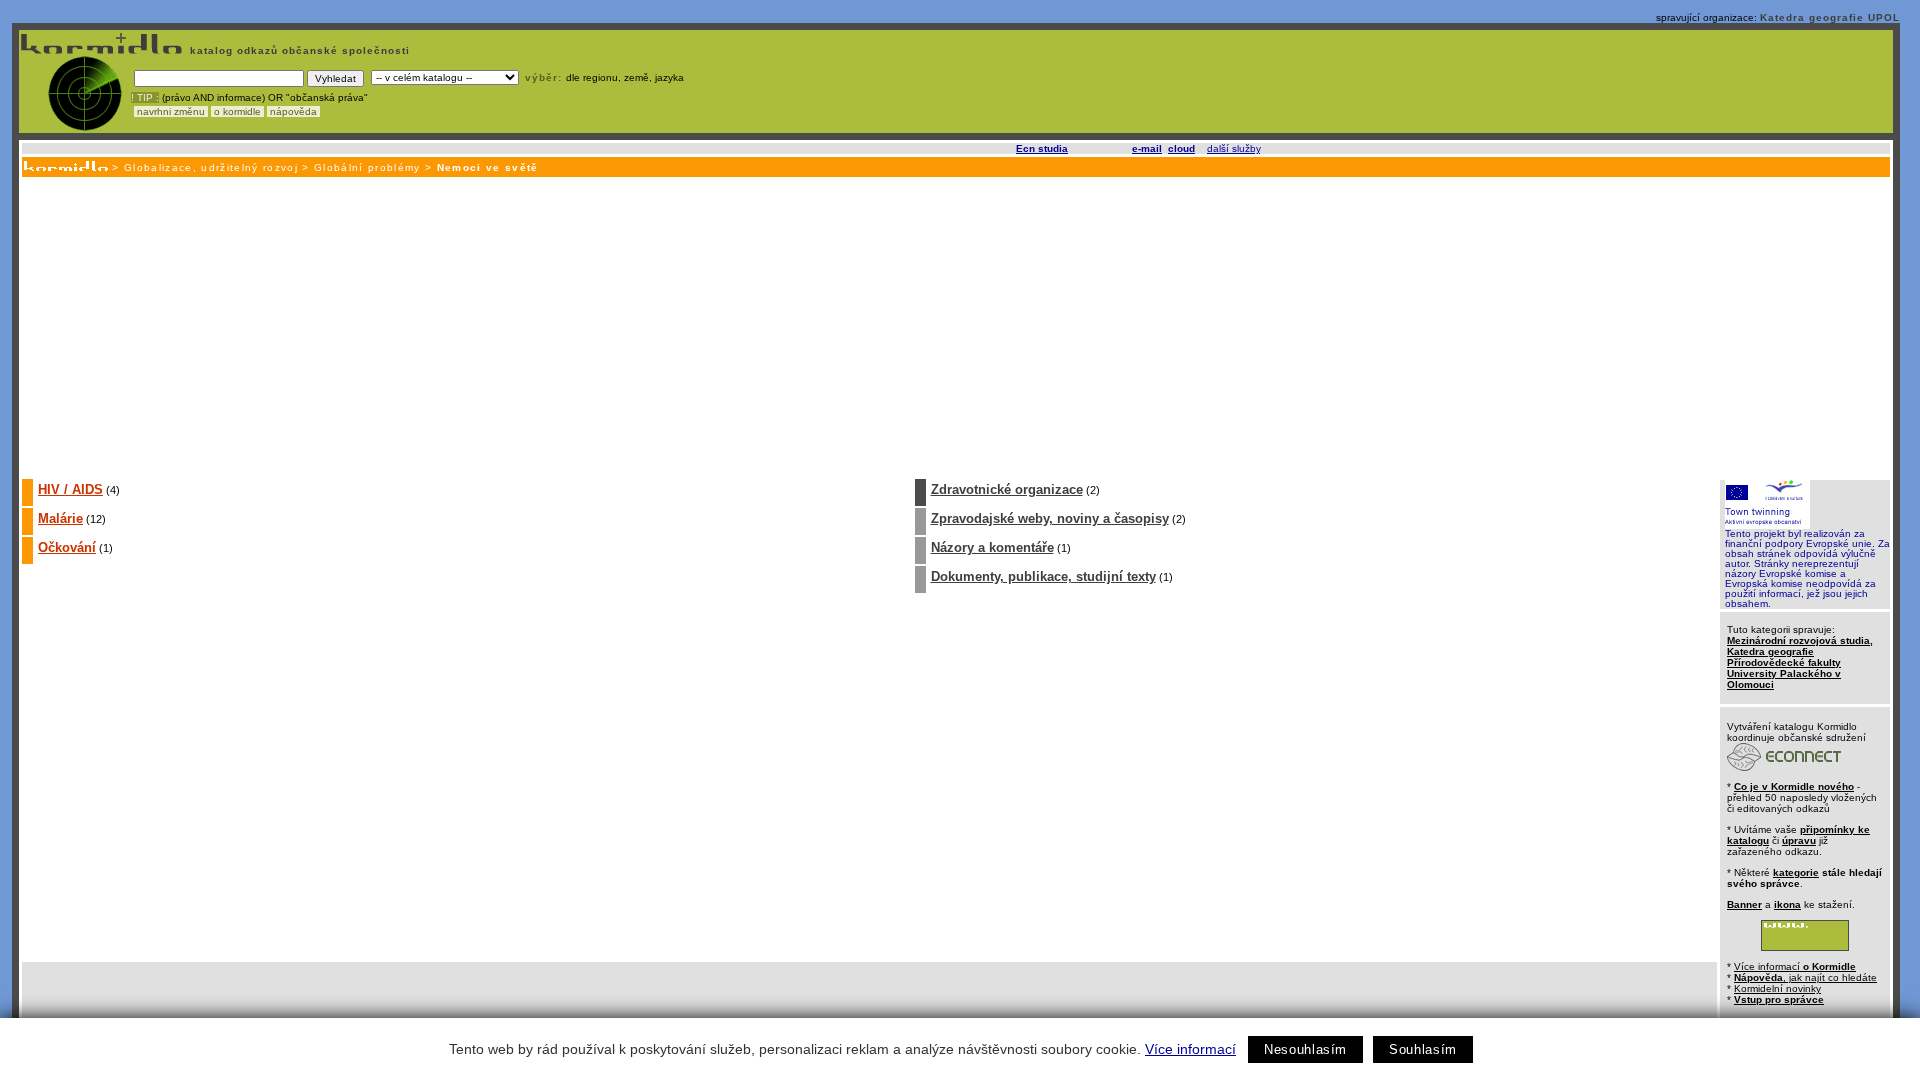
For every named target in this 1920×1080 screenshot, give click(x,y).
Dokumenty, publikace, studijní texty (1043, 576)
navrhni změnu (171, 111)
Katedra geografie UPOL (1830, 17)
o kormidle (237, 111)
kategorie (1796, 872)
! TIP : (145, 97)
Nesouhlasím (1305, 1049)
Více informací (1190, 1049)
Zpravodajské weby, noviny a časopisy (1050, 518)
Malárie (60, 518)
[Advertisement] (955, 327)
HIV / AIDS (70, 489)
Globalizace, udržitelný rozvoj (211, 167)
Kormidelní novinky (1777, 988)
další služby (1233, 148)
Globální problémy (367, 167)
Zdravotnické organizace (1007, 489)
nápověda (293, 111)
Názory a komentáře (992, 547)
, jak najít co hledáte (1805, 977)
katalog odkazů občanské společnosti (298, 50)
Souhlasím (1423, 1049)
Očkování (67, 547)
